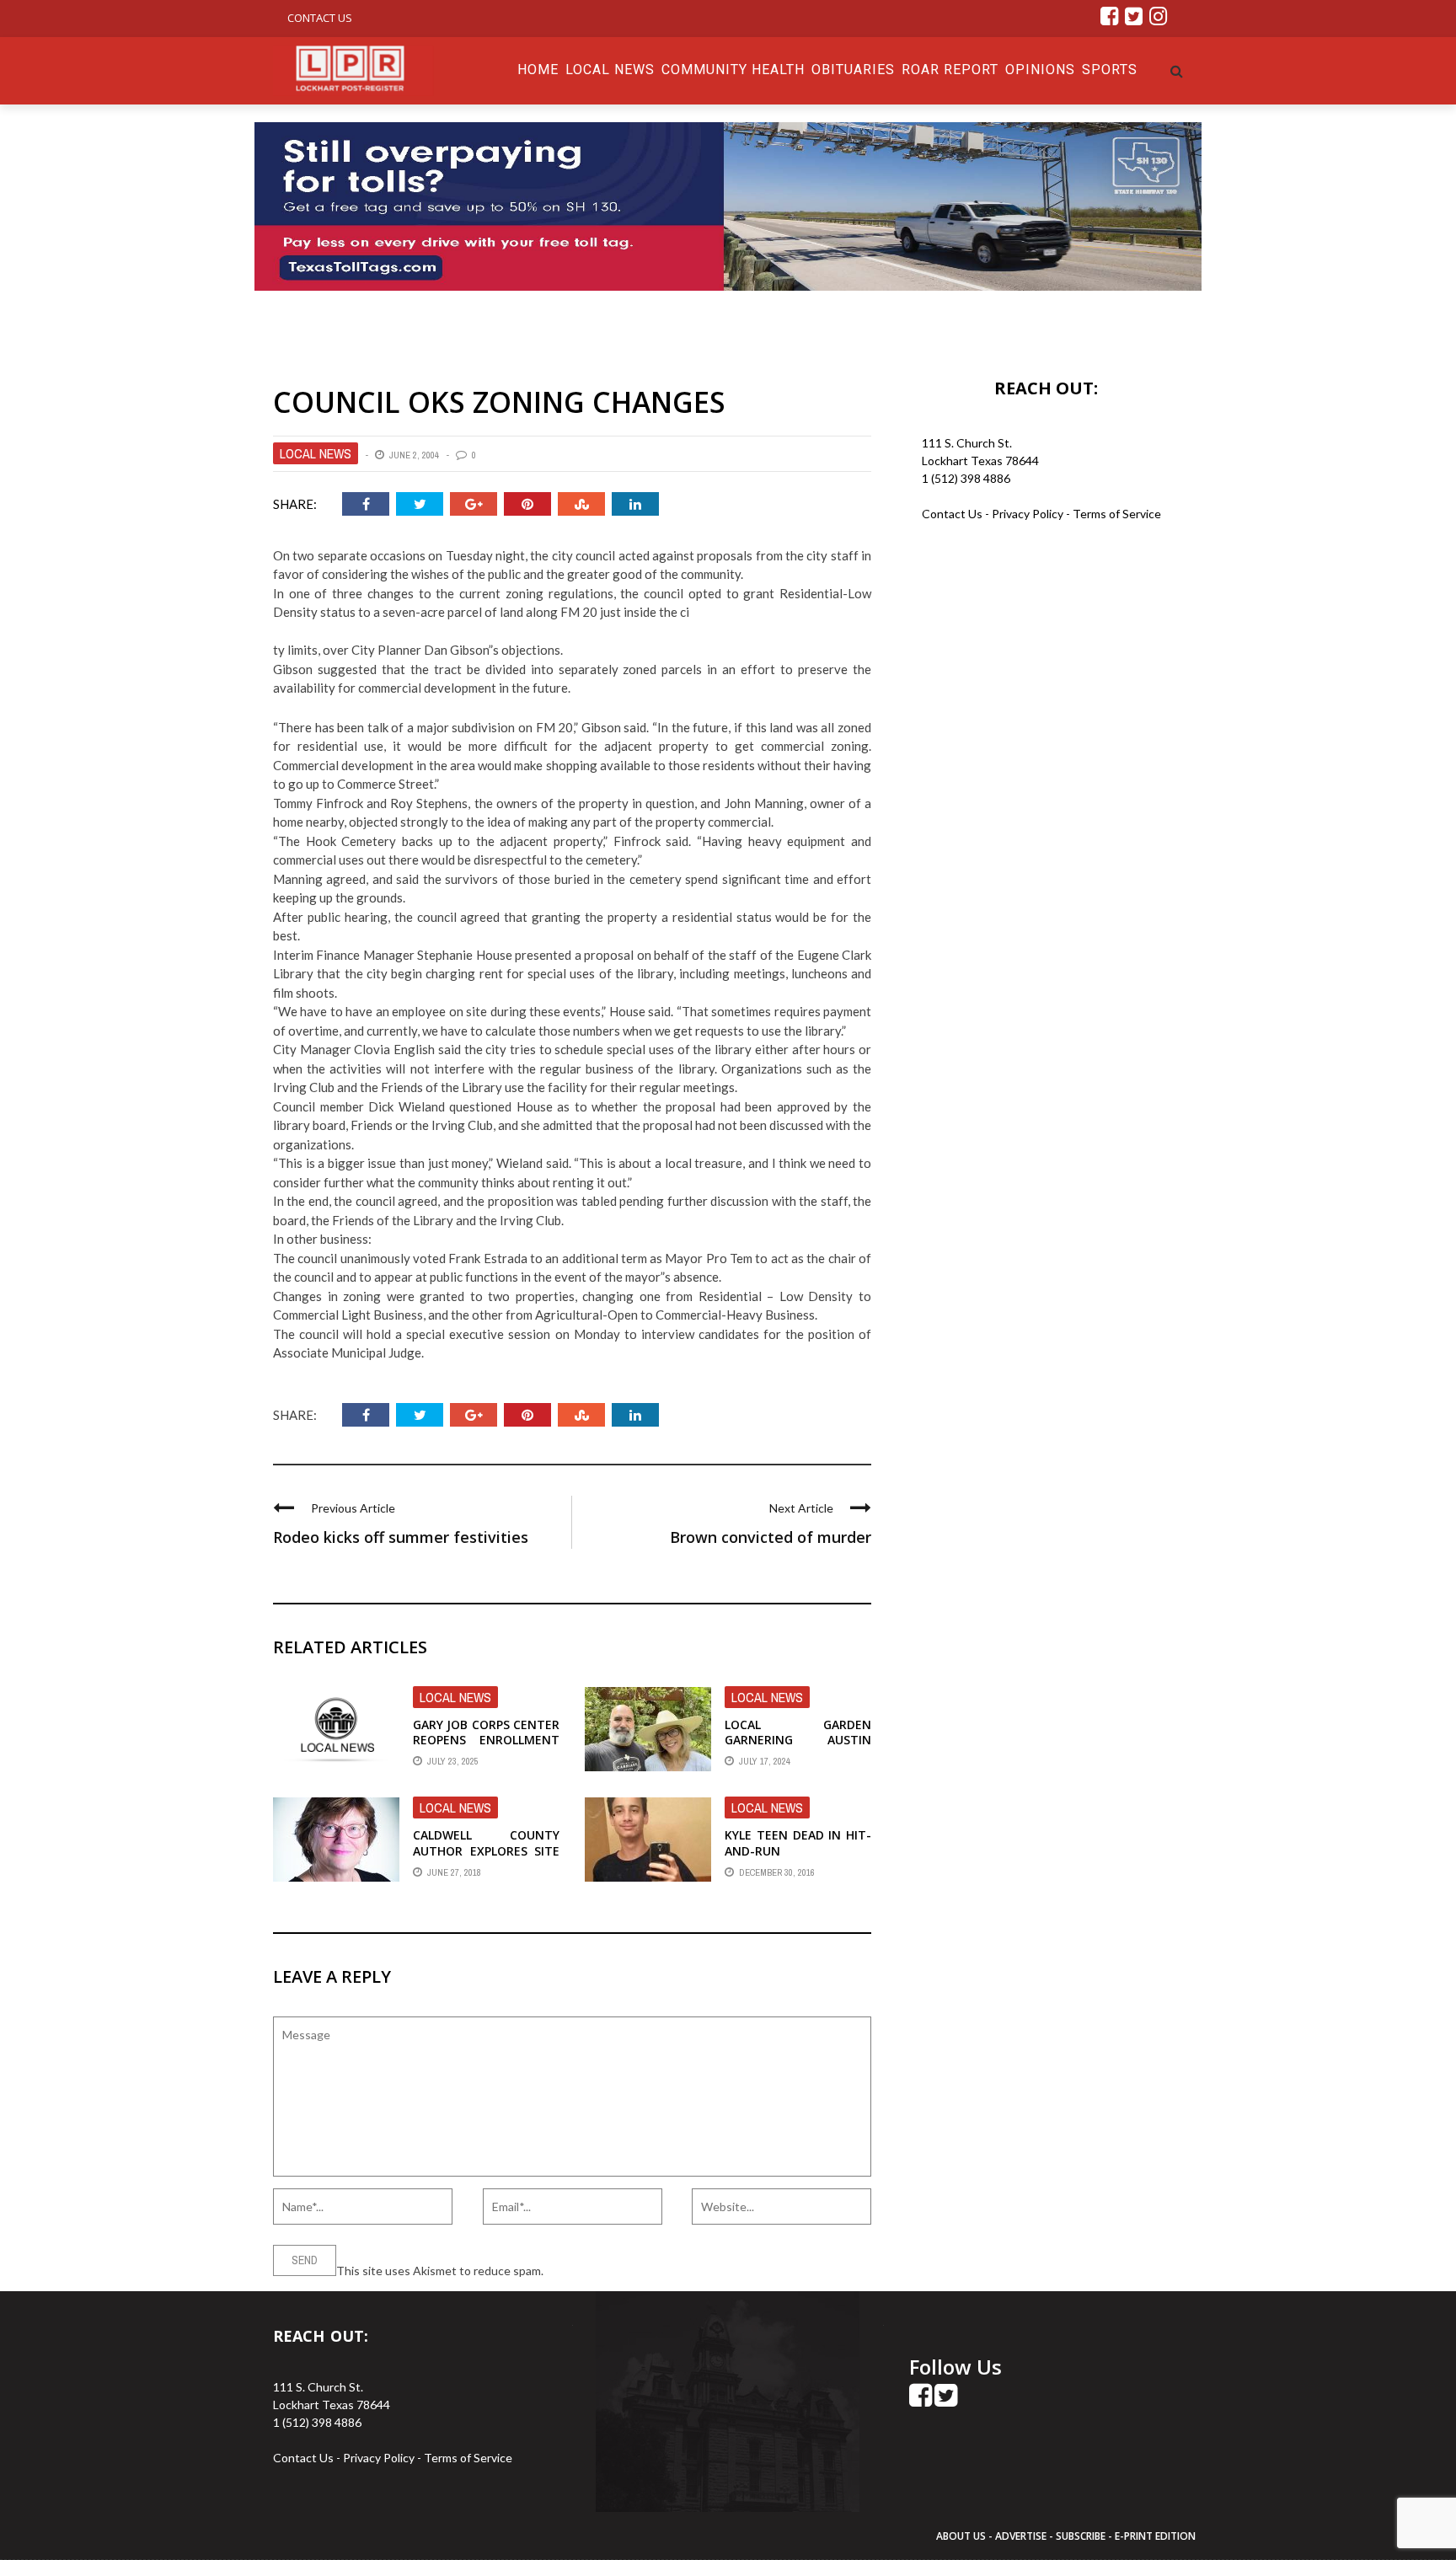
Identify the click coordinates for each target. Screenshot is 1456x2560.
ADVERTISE (1021, 2536)
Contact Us (320, 18)
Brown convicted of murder (771, 1537)
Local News (610, 70)
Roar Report (950, 70)
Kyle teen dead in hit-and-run (798, 1842)
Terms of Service (1117, 514)
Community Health (733, 70)
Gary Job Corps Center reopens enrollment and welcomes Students (486, 1748)
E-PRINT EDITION (1155, 2536)
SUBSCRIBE (1082, 2536)
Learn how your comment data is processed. (661, 2271)
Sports (1110, 70)
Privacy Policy (1029, 514)
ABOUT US (962, 2536)
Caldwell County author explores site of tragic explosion (486, 1850)
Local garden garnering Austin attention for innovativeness (798, 1748)
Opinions (1040, 70)
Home (538, 70)
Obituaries (853, 70)
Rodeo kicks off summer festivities (401, 1537)
